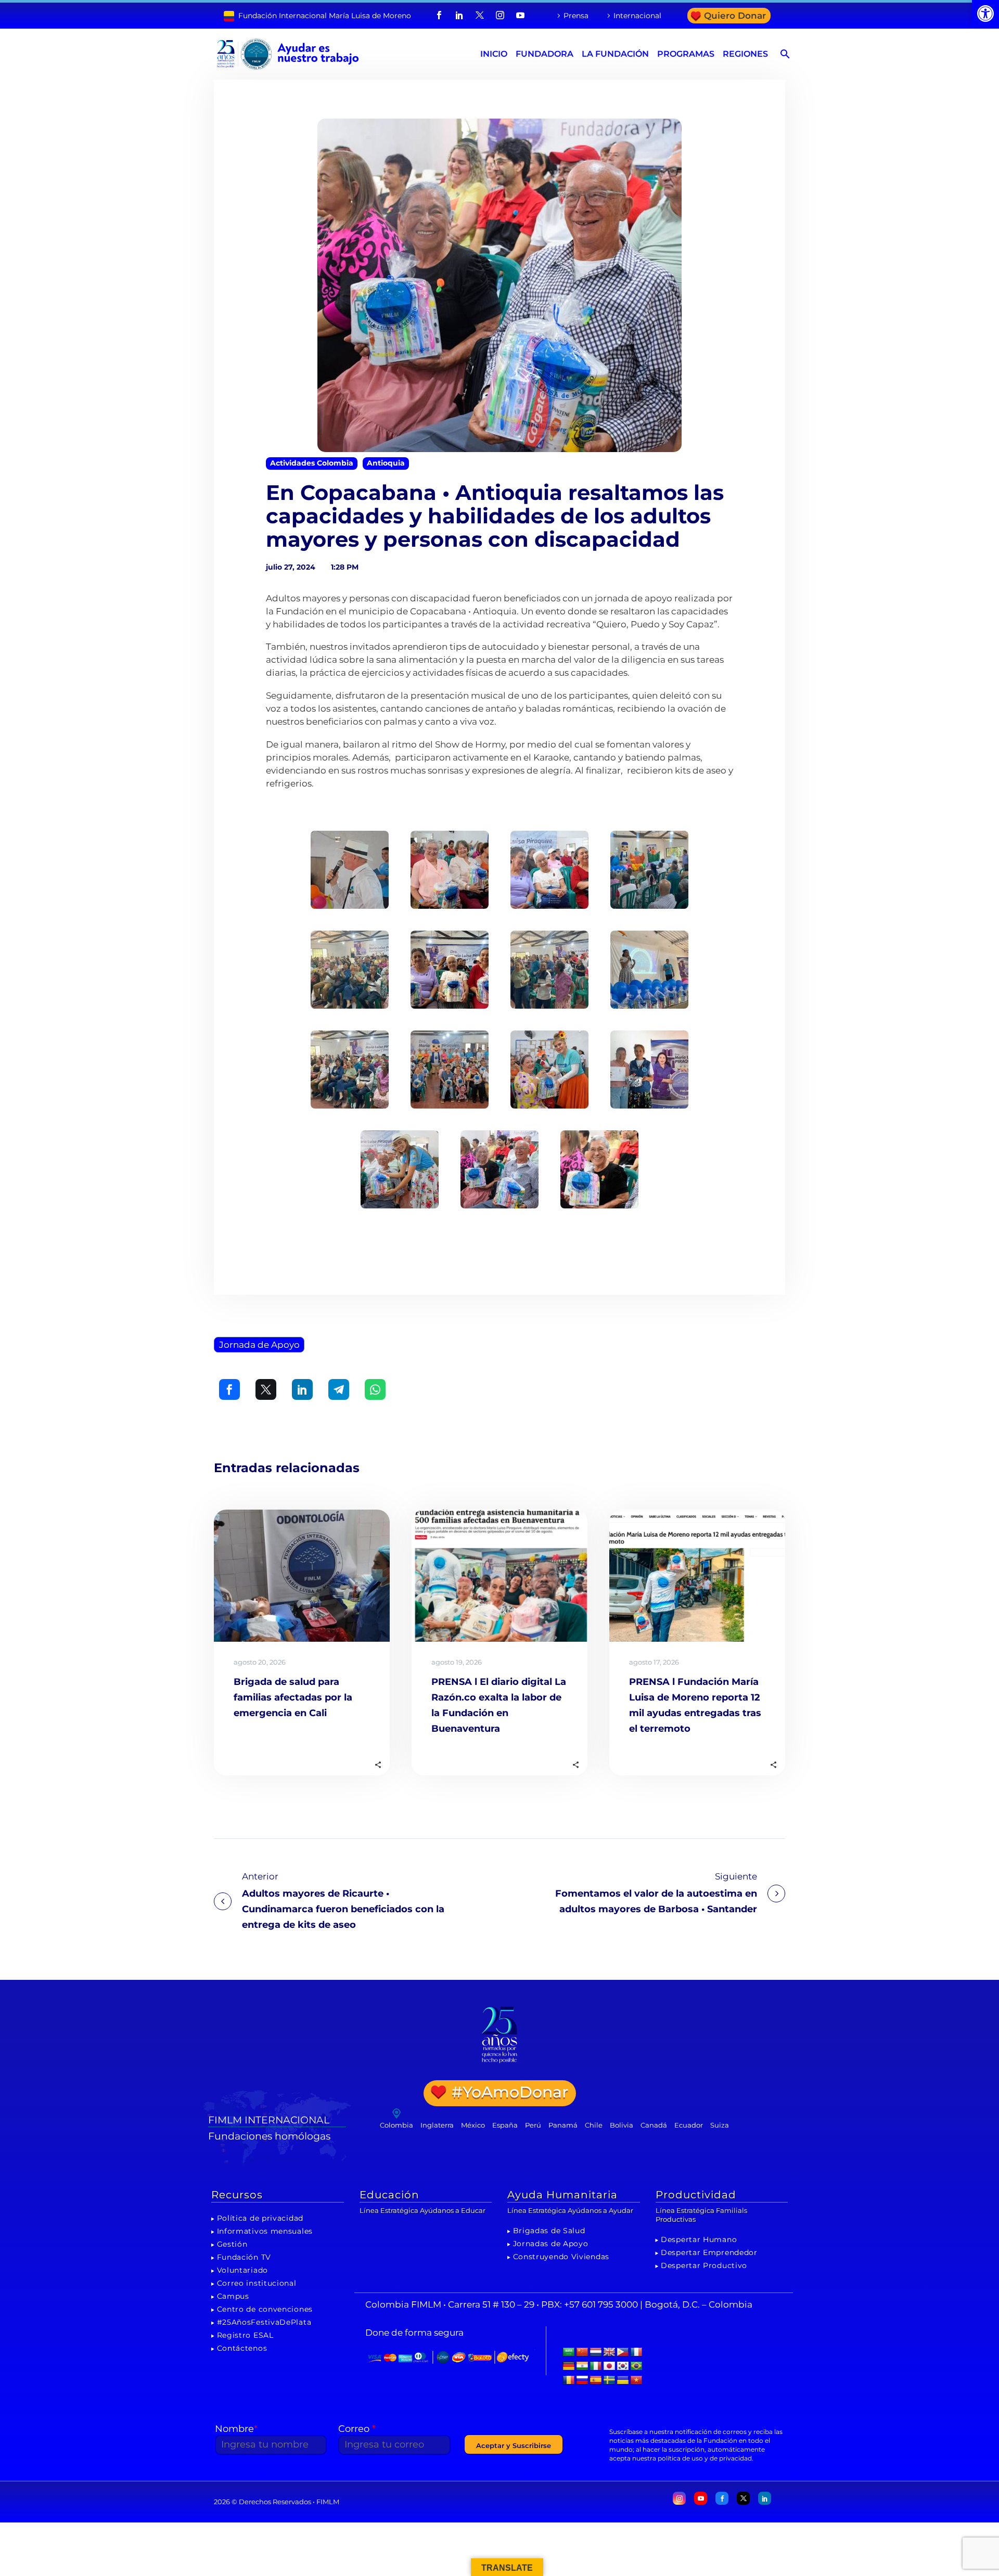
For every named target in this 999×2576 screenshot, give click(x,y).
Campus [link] (233, 2296)
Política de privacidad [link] (260, 2218)
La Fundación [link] (615, 54)
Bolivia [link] (622, 2125)
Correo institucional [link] (257, 2283)
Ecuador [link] (689, 2125)
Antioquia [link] (386, 463)
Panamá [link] (563, 2125)
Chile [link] (594, 2125)
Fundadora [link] (545, 54)
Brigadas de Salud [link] (549, 2231)
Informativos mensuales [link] (265, 2231)
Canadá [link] (654, 2125)
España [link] (505, 2125)
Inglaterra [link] (437, 2125)
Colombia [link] (396, 2125)
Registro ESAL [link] (245, 2335)
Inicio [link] (494, 54)
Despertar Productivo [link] (704, 2265)
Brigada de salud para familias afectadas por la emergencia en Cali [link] (293, 1697)
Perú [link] (533, 2125)
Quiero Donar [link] (735, 16)
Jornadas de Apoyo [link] (551, 2244)
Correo (357, 2429)
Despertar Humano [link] (699, 2239)
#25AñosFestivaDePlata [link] (264, 2322)
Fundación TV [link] (244, 2257)
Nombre (236, 2429)
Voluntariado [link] (242, 2270)
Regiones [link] (745, 54)
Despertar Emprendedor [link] (709, 2252)
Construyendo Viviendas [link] (561, 2257)
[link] (985, 14)
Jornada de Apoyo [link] (259, 1345)
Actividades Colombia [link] (312, 463)
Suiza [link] (720, 2125)
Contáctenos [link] (242, 2348)
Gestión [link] (232, 2244)
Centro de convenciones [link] (265, 2309)
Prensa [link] (576, 16)
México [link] (473, 2125)
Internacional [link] (637, 16)
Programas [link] (686, 54)
